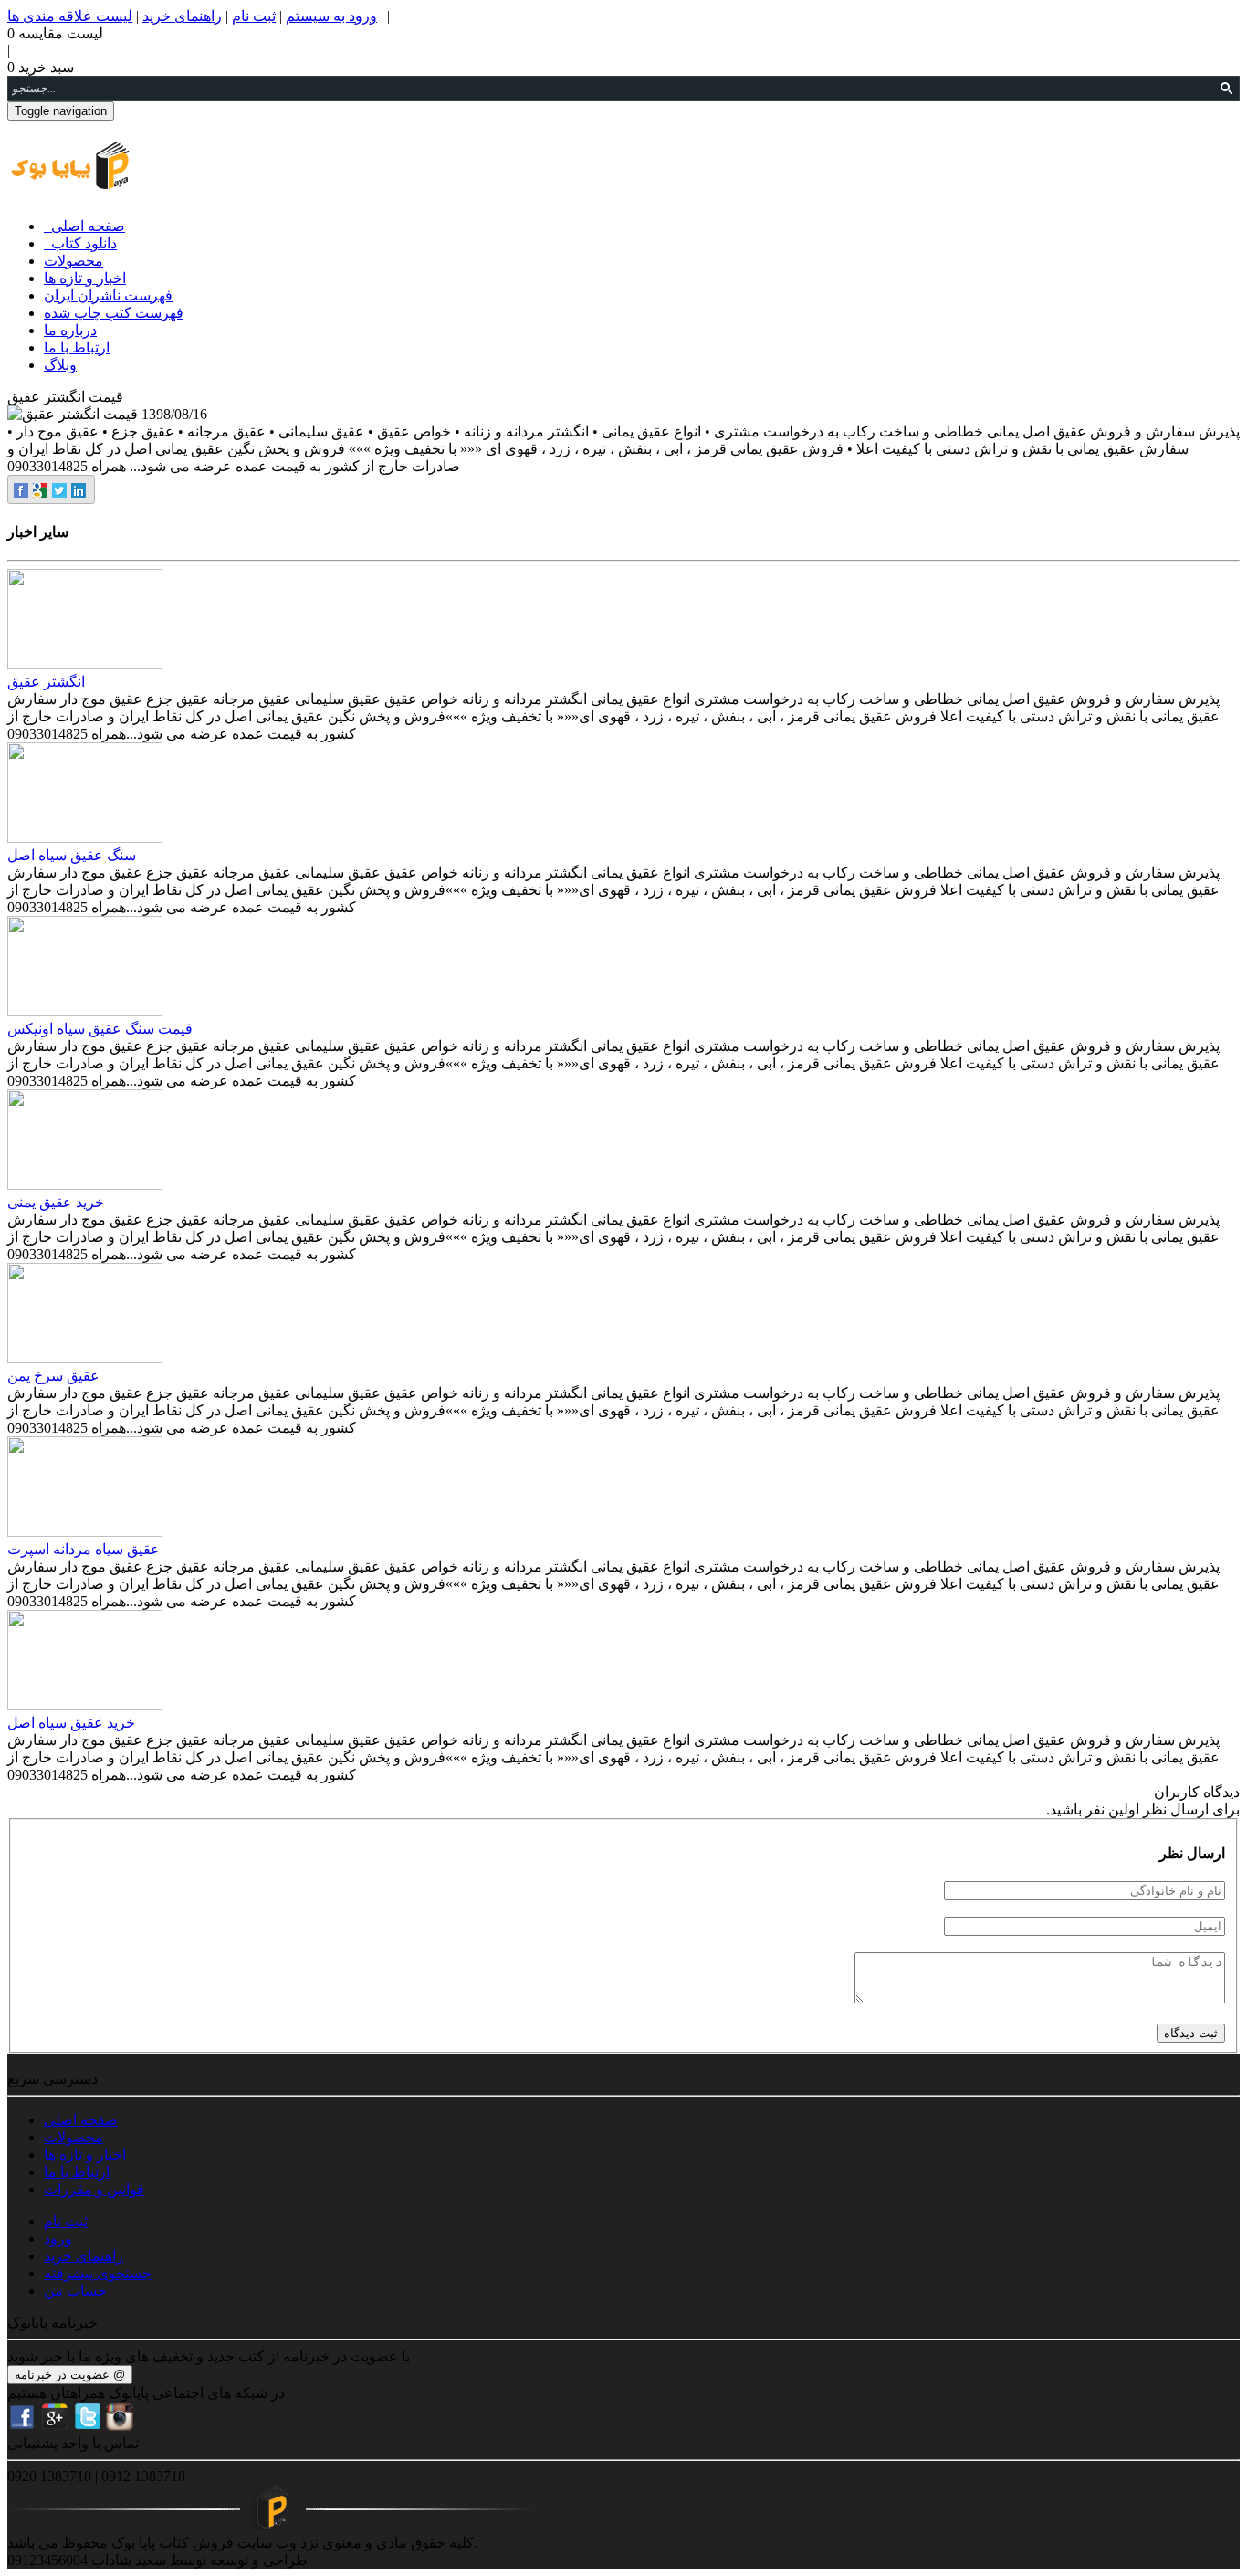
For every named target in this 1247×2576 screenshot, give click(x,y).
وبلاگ (60, 365)
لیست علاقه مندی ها (70, 16)
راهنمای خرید (182, 16)
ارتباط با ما (77, 347)
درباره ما (70, 330)
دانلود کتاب (80, 243)
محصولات (73, 261)
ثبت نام (254, 16)
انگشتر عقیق (46, 682)
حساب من (75, 2291)
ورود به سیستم (331, 16)
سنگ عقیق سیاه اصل (72, 855)
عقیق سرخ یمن (53, 1376)
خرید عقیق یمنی (56, 1202)
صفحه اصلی (84, 226)
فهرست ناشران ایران (108, 295)
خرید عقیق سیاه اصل (71, 1723)
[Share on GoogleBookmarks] (42, 489)
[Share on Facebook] (22, 489)
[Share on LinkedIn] (80, 489)
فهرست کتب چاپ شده (114, 313)
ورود (58, 2239)
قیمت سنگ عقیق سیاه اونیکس (100, 1029)
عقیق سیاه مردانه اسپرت (84, 1549)
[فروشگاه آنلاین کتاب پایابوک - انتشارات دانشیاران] (70, 180)
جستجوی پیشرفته (98, 2273)
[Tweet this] (61, 489)
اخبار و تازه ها (85, 278)
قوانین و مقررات (94, 2189)
